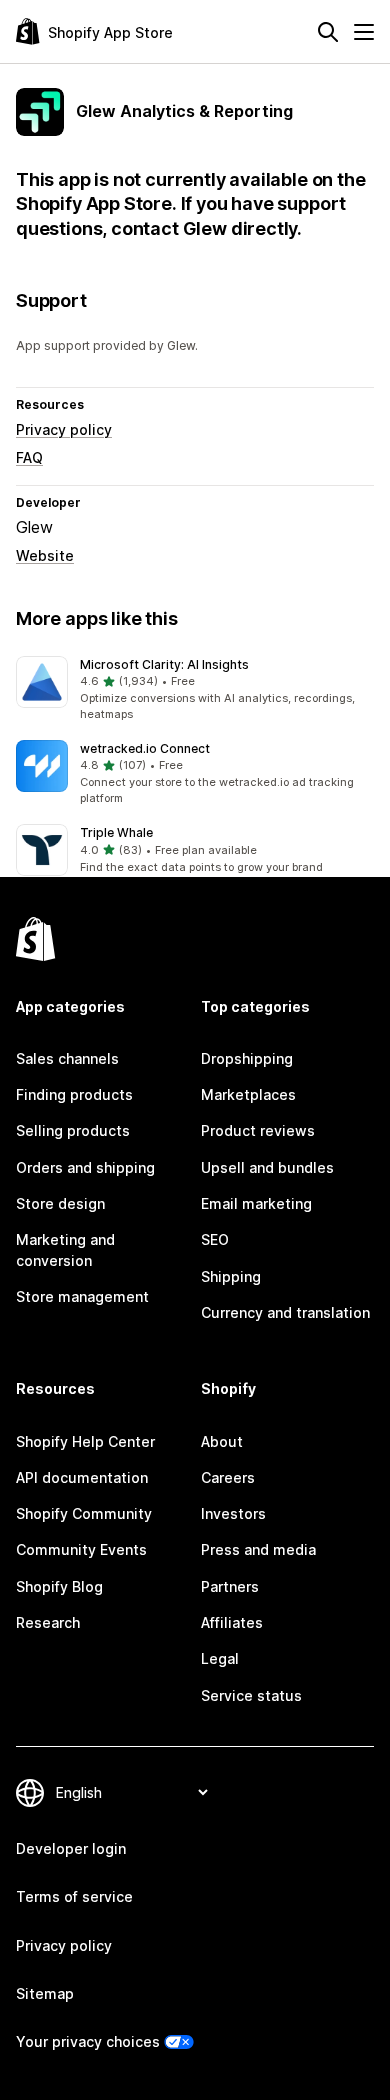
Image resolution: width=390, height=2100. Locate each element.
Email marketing (256, 1203)
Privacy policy (64, 429)
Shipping (231, 1276)
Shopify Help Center (85, 1441)
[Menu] (364, 32)
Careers (228, 1477)
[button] (195, 690)
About (222, 1441)
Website (45, 555)
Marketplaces (248, 1094)
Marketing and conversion (65, 1249)
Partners (230, 1586)
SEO (215, 1239)
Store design (60, 1203)
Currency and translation (285, 1312)
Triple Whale (116, 832)
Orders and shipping (85, 1167)
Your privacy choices (88, 2041)
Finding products (74, 1094)
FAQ (29, 457)
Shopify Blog (59, 1586)
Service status (251, 1695)
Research (48, 1622)
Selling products (73, 1130)
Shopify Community (84, 1513)
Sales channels (67, 1058)
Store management (82, 1296)
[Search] (328, 32)
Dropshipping (247, 1058)
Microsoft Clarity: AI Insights (164, 664)
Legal (220, 1658)
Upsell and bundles (267, 1167)
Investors (233, 1513)
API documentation (82, 1477)
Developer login (71, 1848)
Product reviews (258, 1130)
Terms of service (74, 1896)
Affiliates (232, 1622)
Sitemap (45, 1993)
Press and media (258, 1549)
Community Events (81, 1549)
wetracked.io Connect (145, 748)
